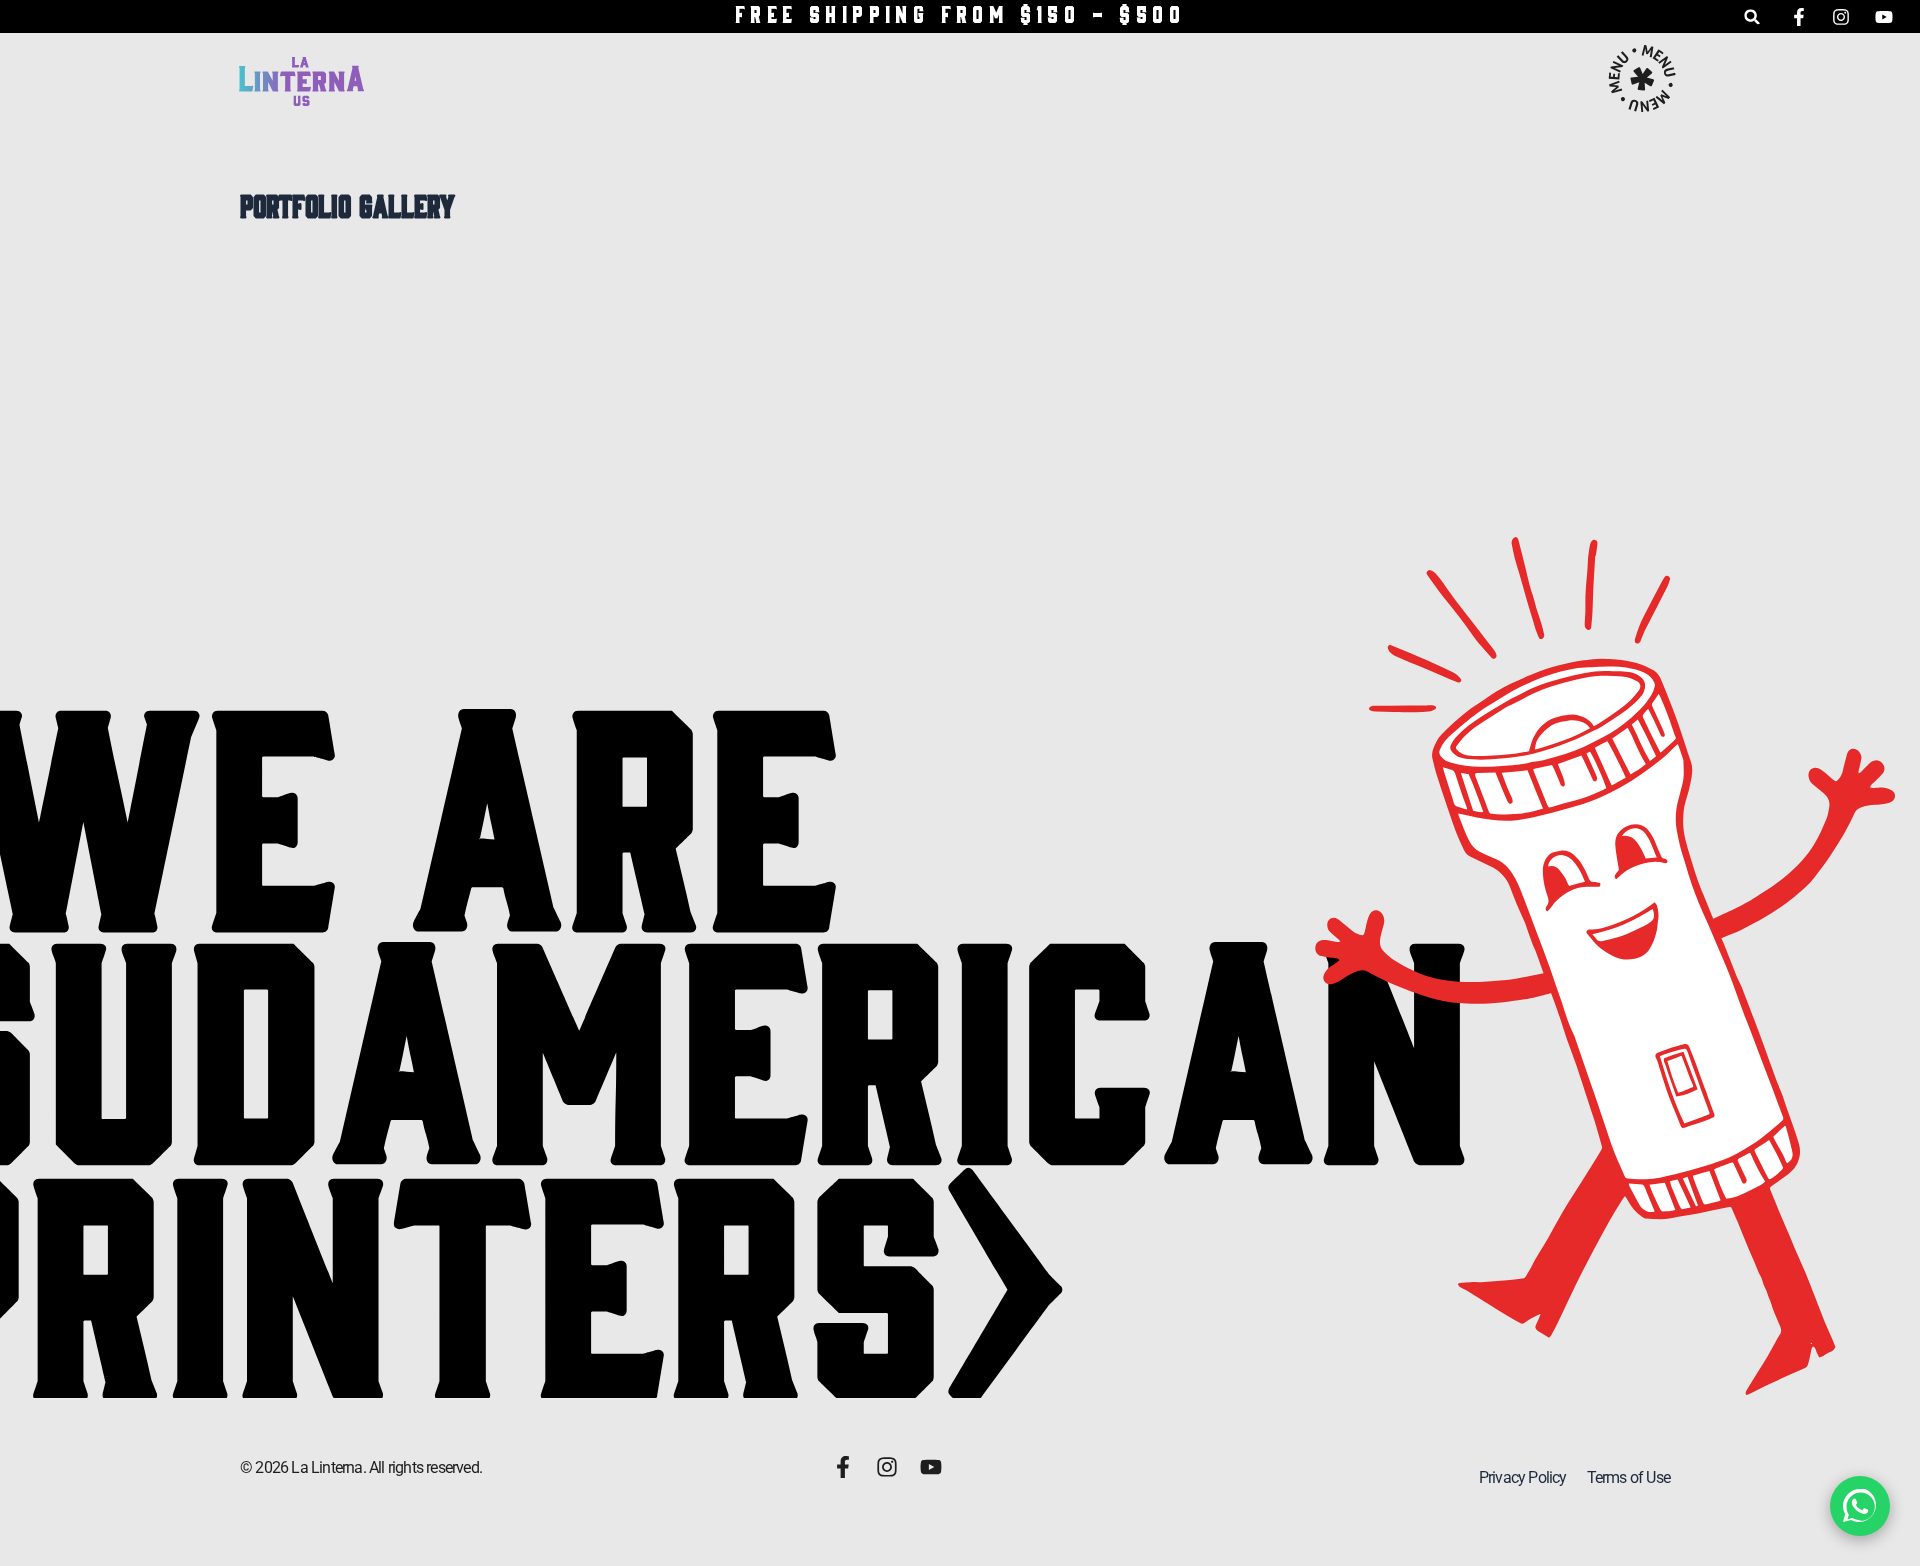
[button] (1752, 16)
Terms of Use (1628, 1477)
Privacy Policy (1523, 1477)
